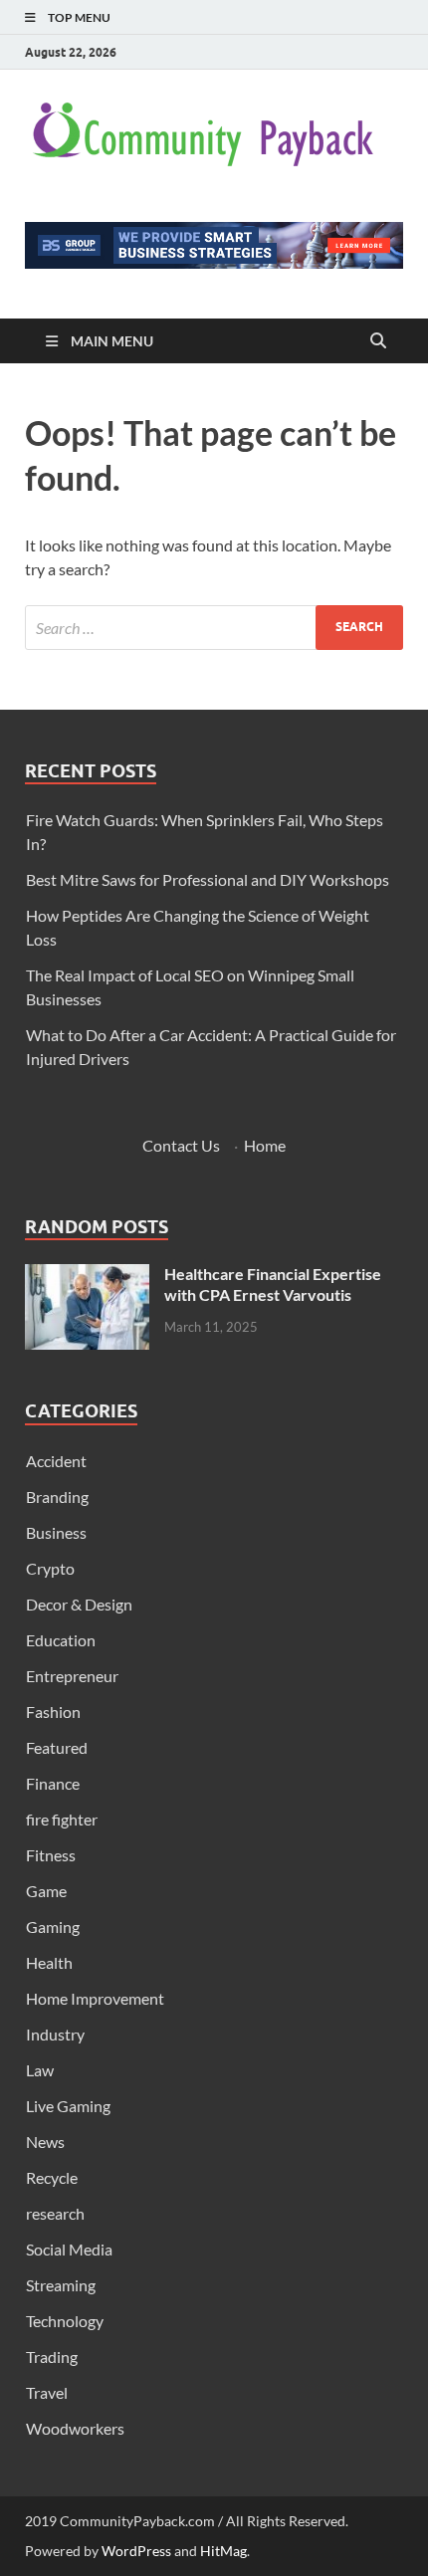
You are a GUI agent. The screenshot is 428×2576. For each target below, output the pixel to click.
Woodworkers (75, 2428)
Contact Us (181, 1145)
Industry (55, 2034)
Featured (57, 1747)
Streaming (61, 2285)
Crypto (50, 1568)
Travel (47, 2392)
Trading (52, 2357)
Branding (57, 1497)
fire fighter (62, 1819)
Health (49, 1962)
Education (61, 1640)
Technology (65, 2321)
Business (56, 1532)
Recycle (52, 2177)
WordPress (136, 2551)
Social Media (69, 2249)
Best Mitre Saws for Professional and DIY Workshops (208, 879)
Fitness (51, 1855)
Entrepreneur (72, 1676)
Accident (56, 1461)
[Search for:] (214, 628)
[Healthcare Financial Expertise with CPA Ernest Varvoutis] (87, 1276)
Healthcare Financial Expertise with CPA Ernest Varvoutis (273, 1284)
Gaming (53, 1927)
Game (46, 1891)
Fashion (53, 1712)
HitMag (223, 2551)
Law (40, 2070)
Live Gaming (68, 2106)
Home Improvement (95, 1998)
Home (265, 1145)
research (55, 2213)
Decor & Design (79, 1604)
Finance (53, 1783)
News (45, 2142)
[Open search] (378, 341)
